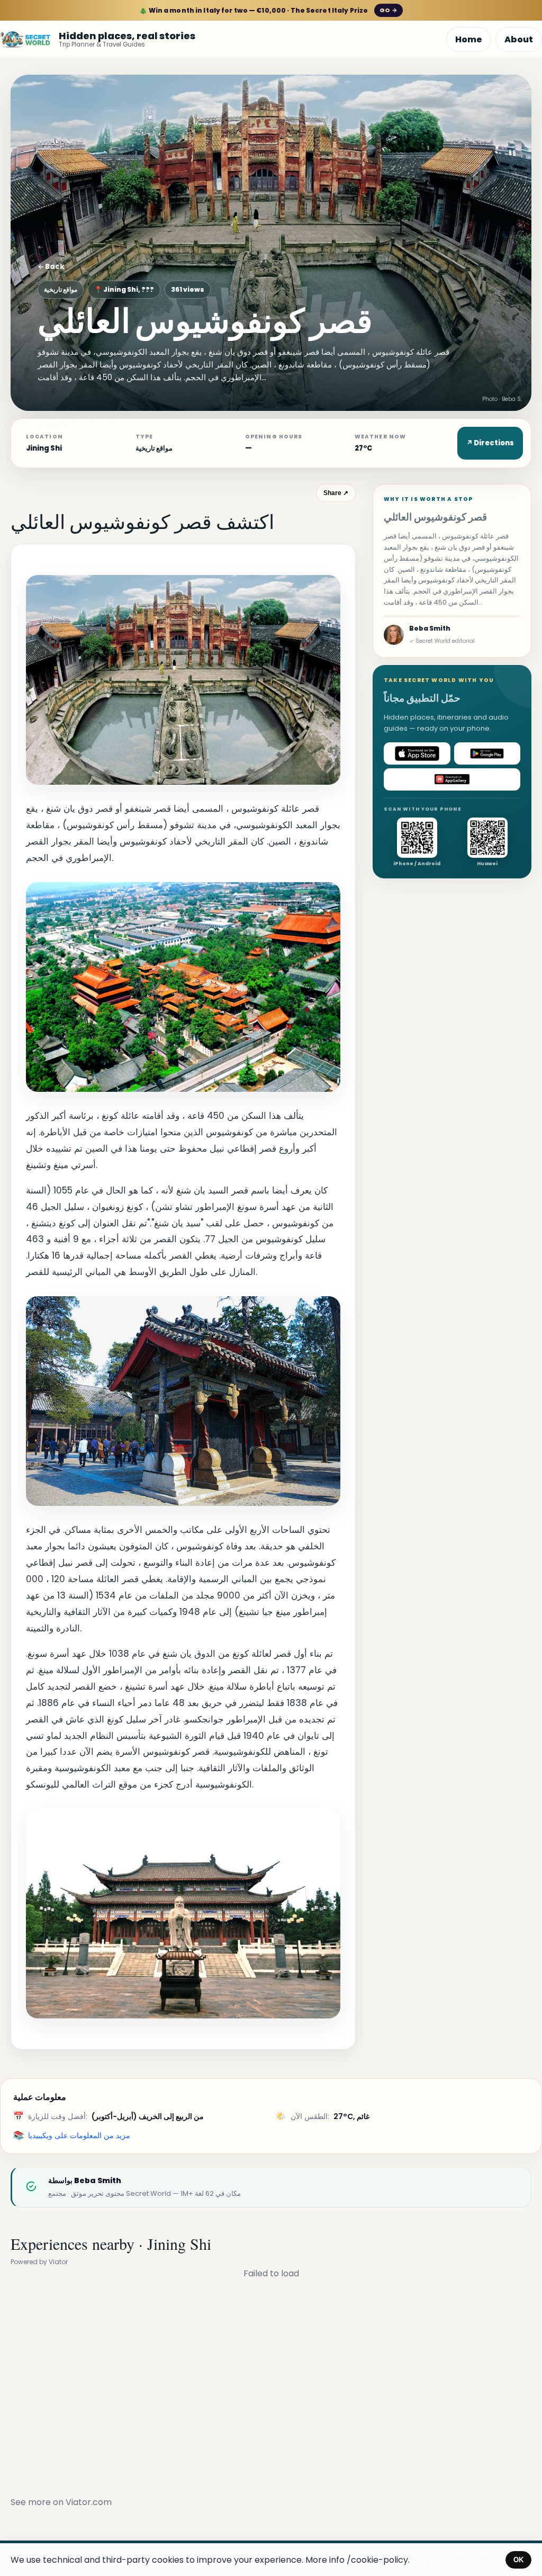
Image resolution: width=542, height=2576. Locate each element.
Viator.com (89, 2502)
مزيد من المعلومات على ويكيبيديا (79, 2135)
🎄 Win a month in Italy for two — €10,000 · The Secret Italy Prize (268, 10)
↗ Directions (490, 443)
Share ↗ (336, 493)
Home (469, 39)
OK (518, 2560)
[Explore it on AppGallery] (452, 779)
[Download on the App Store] (417, 753)
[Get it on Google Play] (487, 753)
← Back (51, 267)
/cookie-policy (377, 2560)
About (519, 39)
